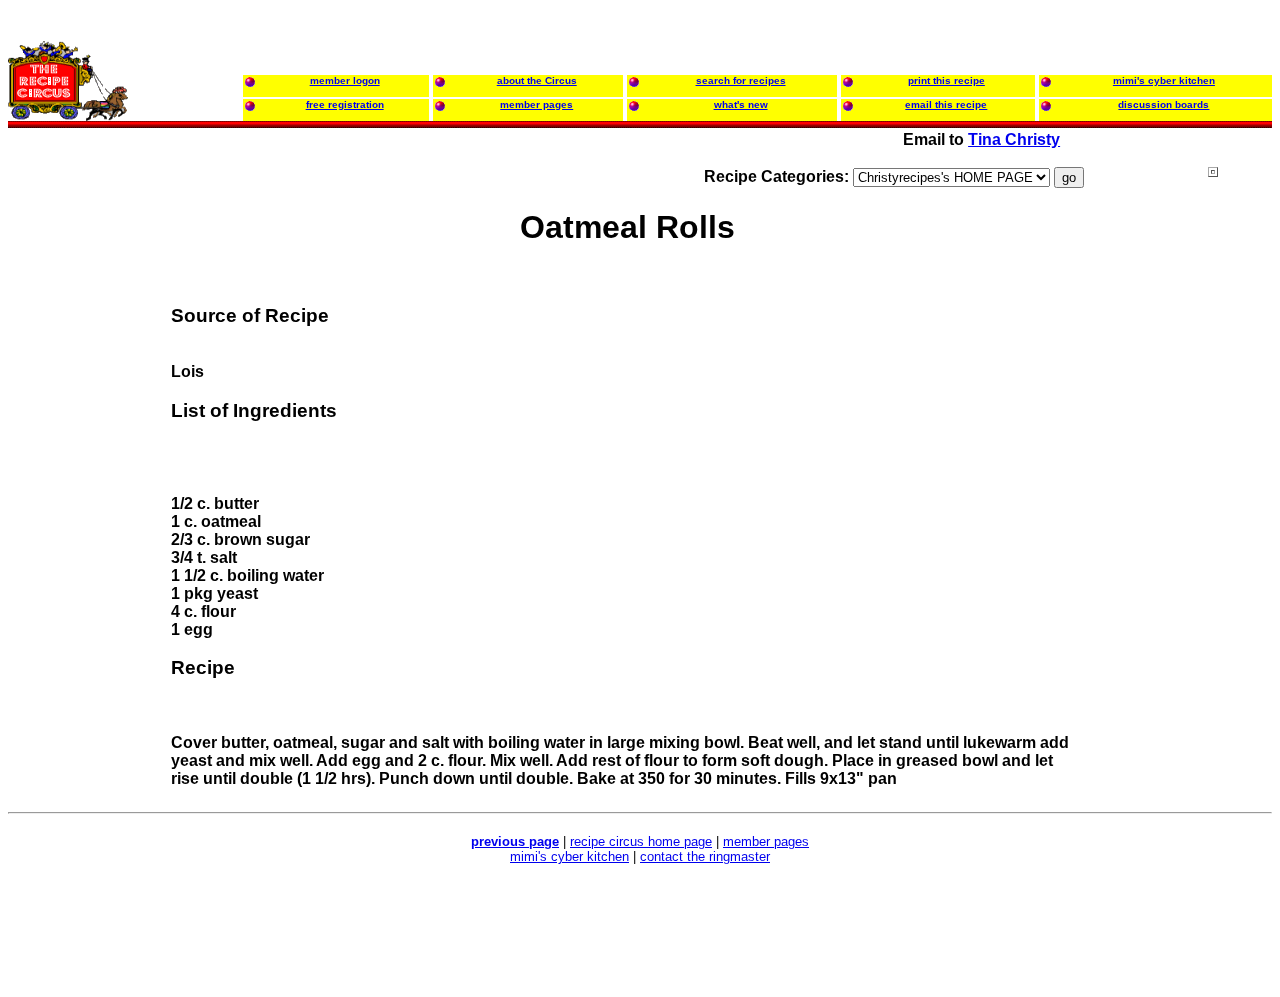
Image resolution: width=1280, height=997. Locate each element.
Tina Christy (1014, 139)
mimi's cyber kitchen (569, 856)
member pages (766, 841)
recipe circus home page (641, 841)
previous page (515, 841)
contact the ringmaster (705, 856)
